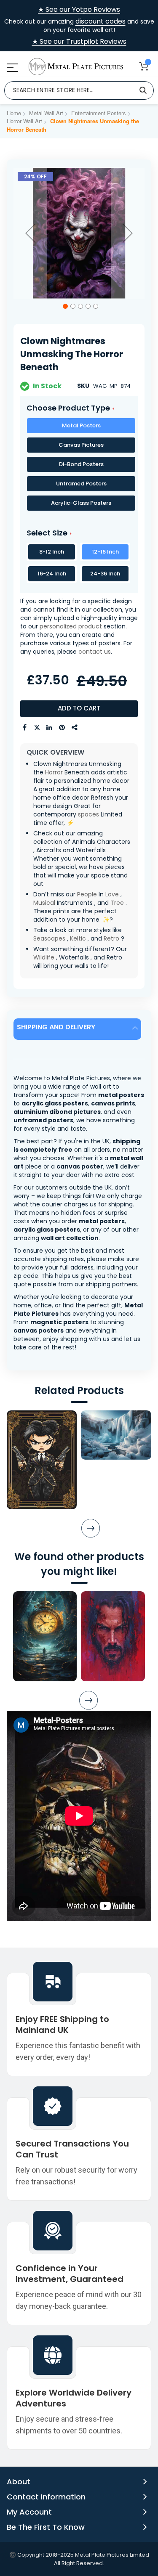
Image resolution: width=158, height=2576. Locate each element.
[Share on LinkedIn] (50, 728)
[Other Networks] (75, 728)
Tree (117, 903)
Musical (44, 903)
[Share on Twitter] (37, 728)
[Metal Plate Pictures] (76, 67)
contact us (95, 652)
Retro (111, 938)
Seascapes (49, 938)
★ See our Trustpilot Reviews (79, 42)
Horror (54, 772)
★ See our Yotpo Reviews (79, 10)
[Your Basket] (144, 66)
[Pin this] (62, 728)
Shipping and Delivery (56, 1027)
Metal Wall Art (46, 113)
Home (14, 113)
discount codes (100, 21)
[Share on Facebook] (24, 728)
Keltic (78, 938)
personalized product (71, 626)
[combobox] (79, 90)
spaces (88, 814)
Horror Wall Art (24, 121)
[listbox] (79, 466)
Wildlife (44, 957)
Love (112, 894)
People (87, 894)
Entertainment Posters (99, 113)
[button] (30, 233)
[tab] (79, 1029)
